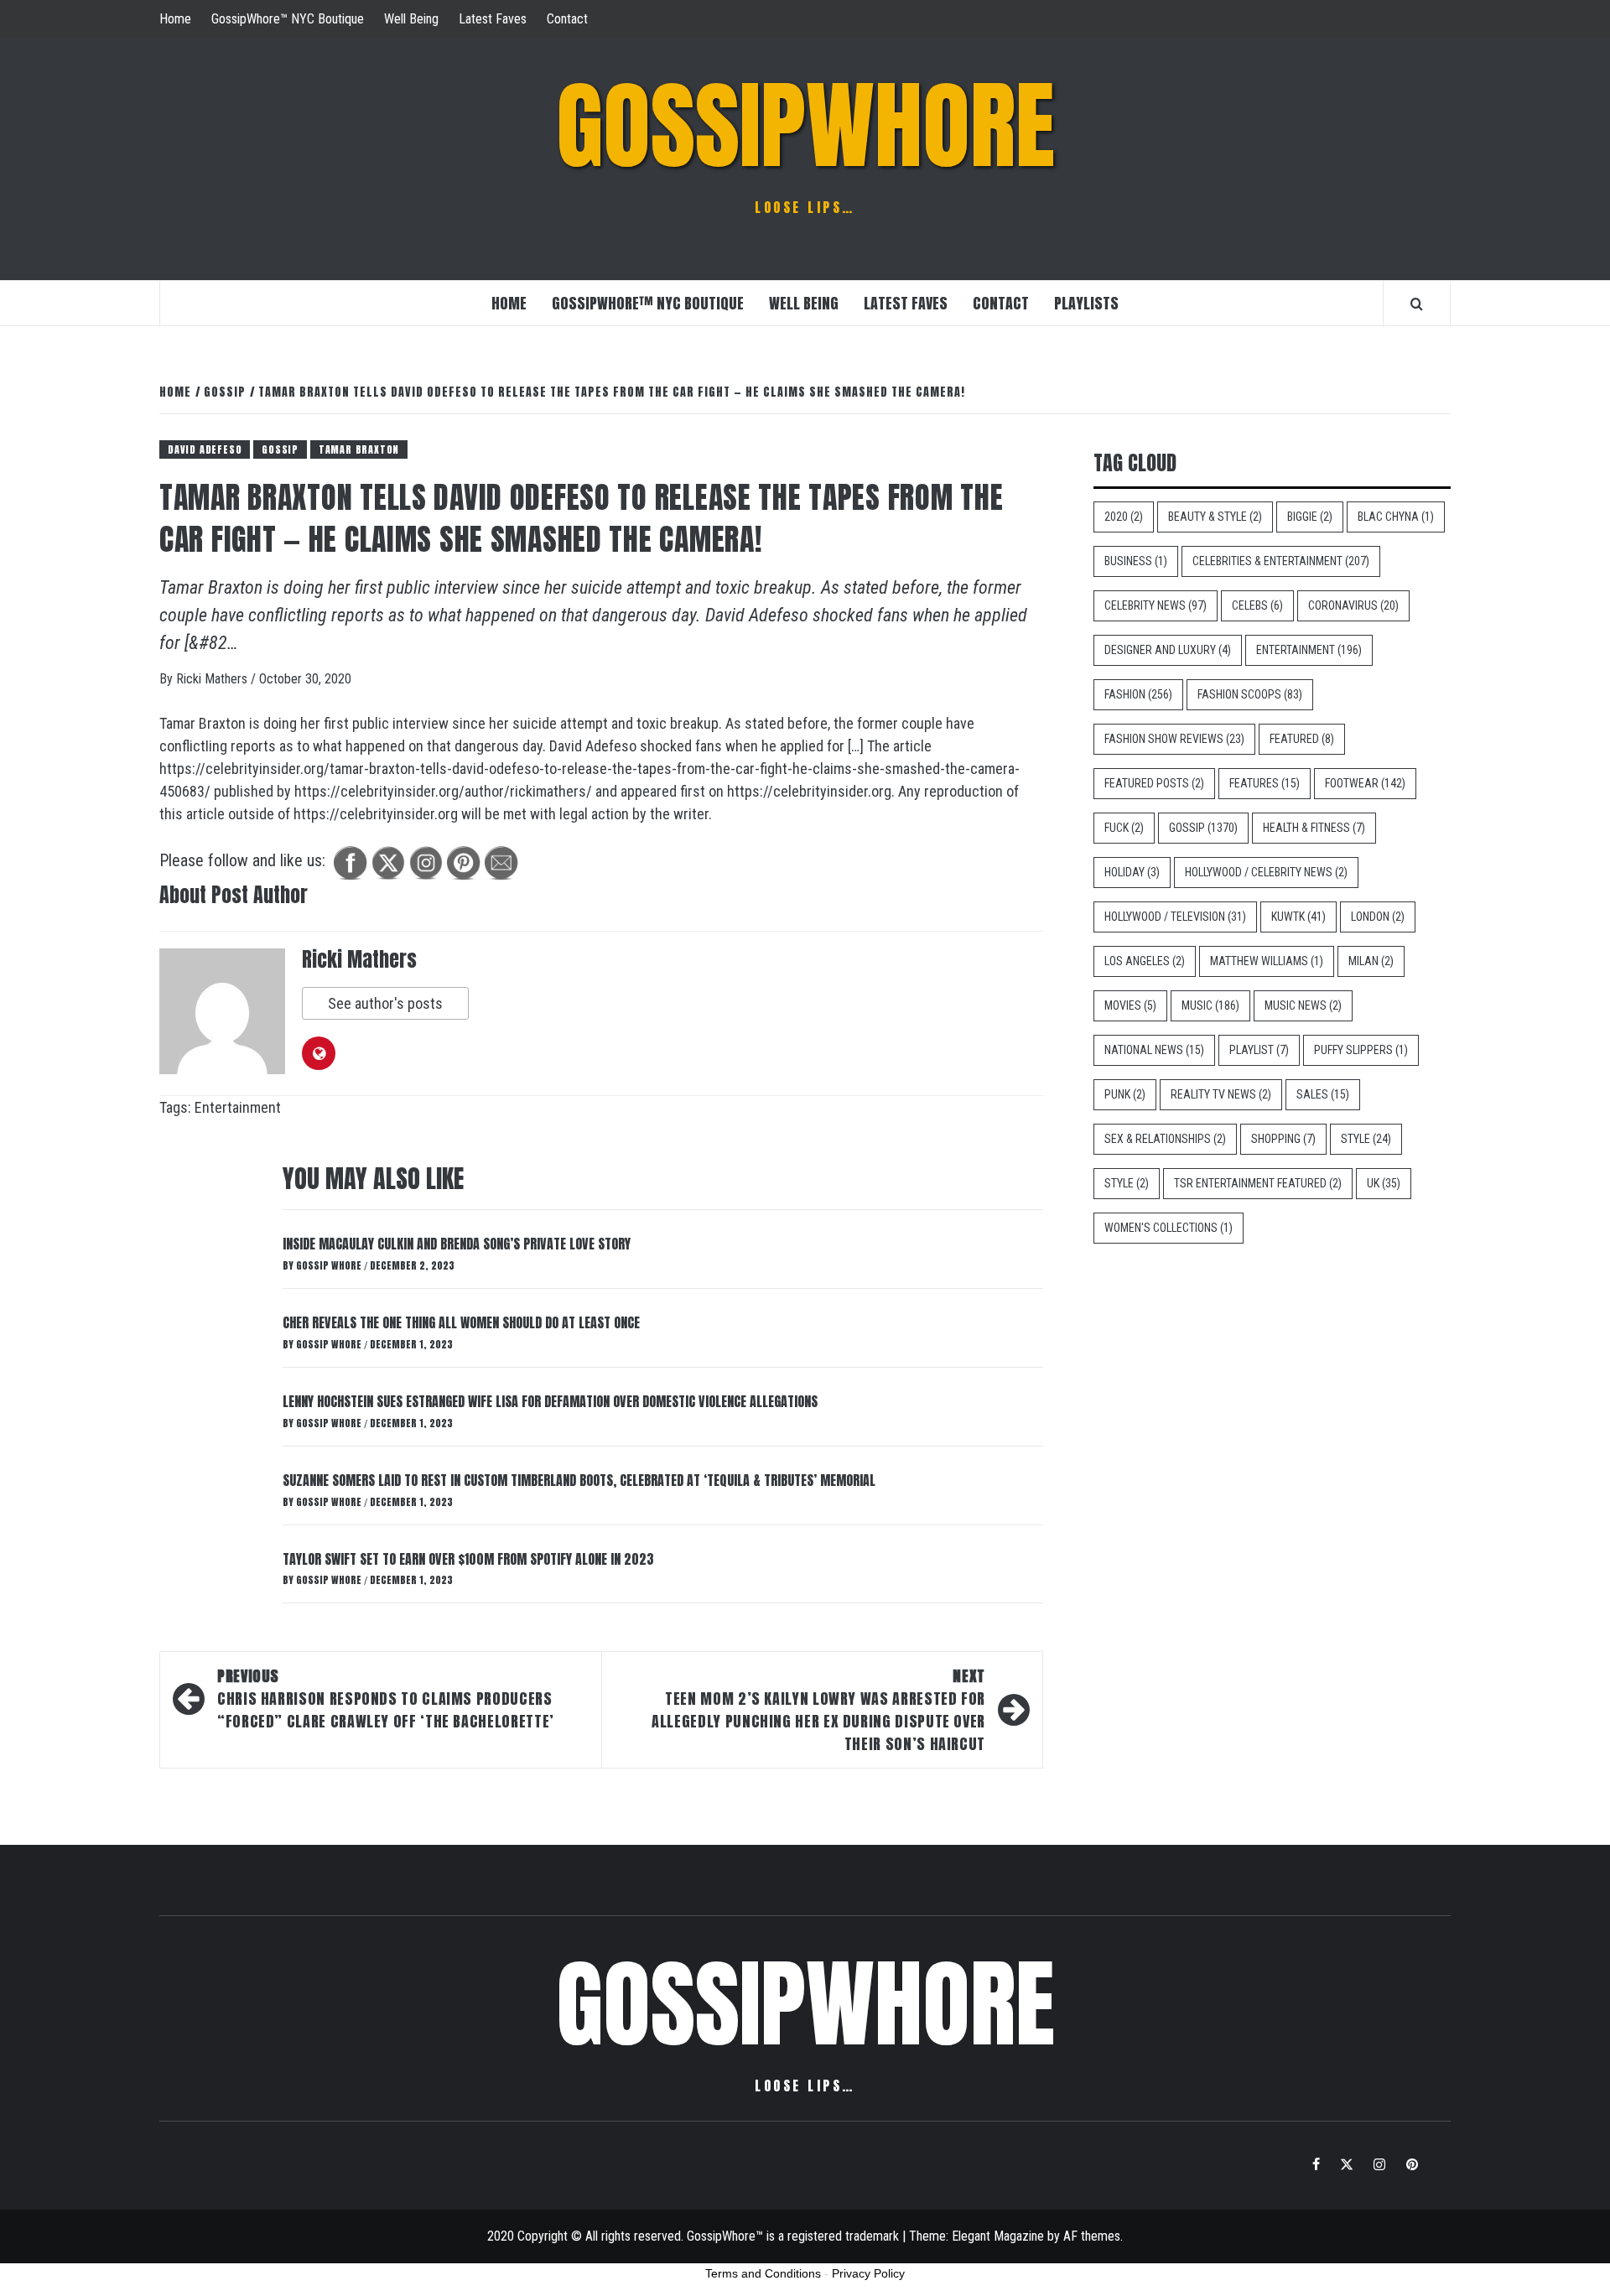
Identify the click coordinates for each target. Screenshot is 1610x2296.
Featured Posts (1154, 783)
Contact (567, 19)
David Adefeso (205, 449)
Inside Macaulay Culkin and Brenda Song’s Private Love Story (457, 1244)
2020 (1124, 517)
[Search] (1417, 304)
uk (1384, 1183)
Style (1366, 1139)
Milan (1371, 961)
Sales (1323, 1094)
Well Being (411, 19)
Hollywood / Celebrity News (1266, 872)
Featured (1302, 739)
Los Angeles (1145, 961)
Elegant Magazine (998, 2236)
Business (1136, 561)
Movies (1130, 1005)
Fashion (1138, 694)
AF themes (1092, 2236)
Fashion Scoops (1250, 694)
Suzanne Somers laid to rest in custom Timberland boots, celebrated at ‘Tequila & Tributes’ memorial (579, 1480)
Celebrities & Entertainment (1281, 561)
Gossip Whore (330, 1265)
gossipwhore (805, 126)
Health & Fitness (1314, 828)
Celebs (1257, 605)
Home (175, 19)
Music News (1303, 1005)
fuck (1124, 828)
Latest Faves (493, 19)
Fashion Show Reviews (1174, 739)
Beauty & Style (1215, 517)
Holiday (1132, 872)
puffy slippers (1361, 1050)
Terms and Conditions (763, 2273)
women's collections (1169, 1228)
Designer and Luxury (1168, 650)
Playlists (1086, 303)
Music (1210, 1005)
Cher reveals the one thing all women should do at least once (461, 1322)
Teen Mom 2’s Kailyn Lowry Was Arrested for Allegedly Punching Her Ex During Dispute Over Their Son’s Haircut (818, 1710)
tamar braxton (359, 449)
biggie (1310, 517)
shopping (1283, 1139)
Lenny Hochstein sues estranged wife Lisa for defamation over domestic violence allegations (550, 1401)
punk (1125, 1094)
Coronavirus (1353, 605)
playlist (1259, 1050)
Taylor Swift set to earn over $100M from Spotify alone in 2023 (468, 1559)
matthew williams (1267, 961)
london (1378, 917)
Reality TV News (1221, 1094)
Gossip (280, 449)
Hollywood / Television (1175, 917)
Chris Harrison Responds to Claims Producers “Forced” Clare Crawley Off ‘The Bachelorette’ (386, 1699)
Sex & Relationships (1165, 1139)
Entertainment (238, 1107)
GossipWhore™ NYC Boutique (288, 19)
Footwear (1365, 783)
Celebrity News (1156, 605)
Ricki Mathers (213, 679)
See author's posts (385, 1003)
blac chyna (1396, 517)
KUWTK (1298, 917)
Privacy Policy (868, 2273)
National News (1154, 1050)
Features (1265, 783)
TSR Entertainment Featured (1258, 1183)
